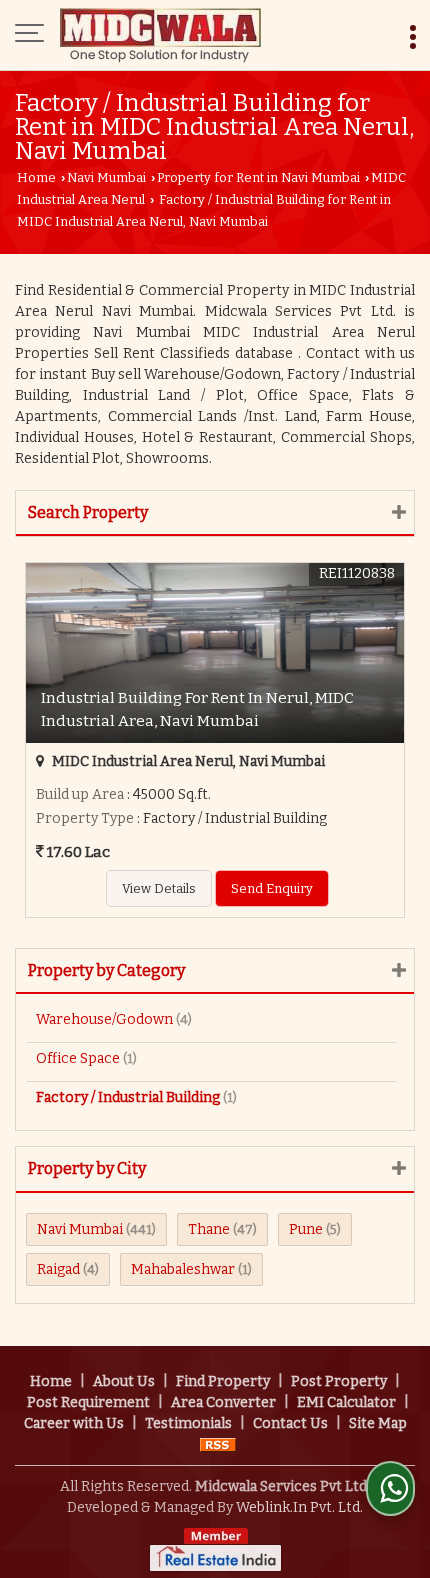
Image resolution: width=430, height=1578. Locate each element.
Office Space (78, 1058)
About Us (124, 1381)
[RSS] (218, 1444)
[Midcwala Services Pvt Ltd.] (160, 35)
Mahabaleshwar (183, 1269)
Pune (306, 1229)
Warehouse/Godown (104, 1019)
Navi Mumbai (106, 177)
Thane (209, 1229)
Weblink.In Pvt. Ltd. (299, 1507)
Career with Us (74, 1423)
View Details (159, 888)
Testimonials (188, 1423)
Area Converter (223, 1402)
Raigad (58, 1269)
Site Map (378, 1423)
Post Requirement (88, 1402)
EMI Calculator (346, 1402)
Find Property (223, 1381)
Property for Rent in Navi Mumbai (258, 177)
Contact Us (290, 1423)
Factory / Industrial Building (128, 1097)
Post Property (339, 1381)
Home (36, 177)
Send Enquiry (272, 888)
